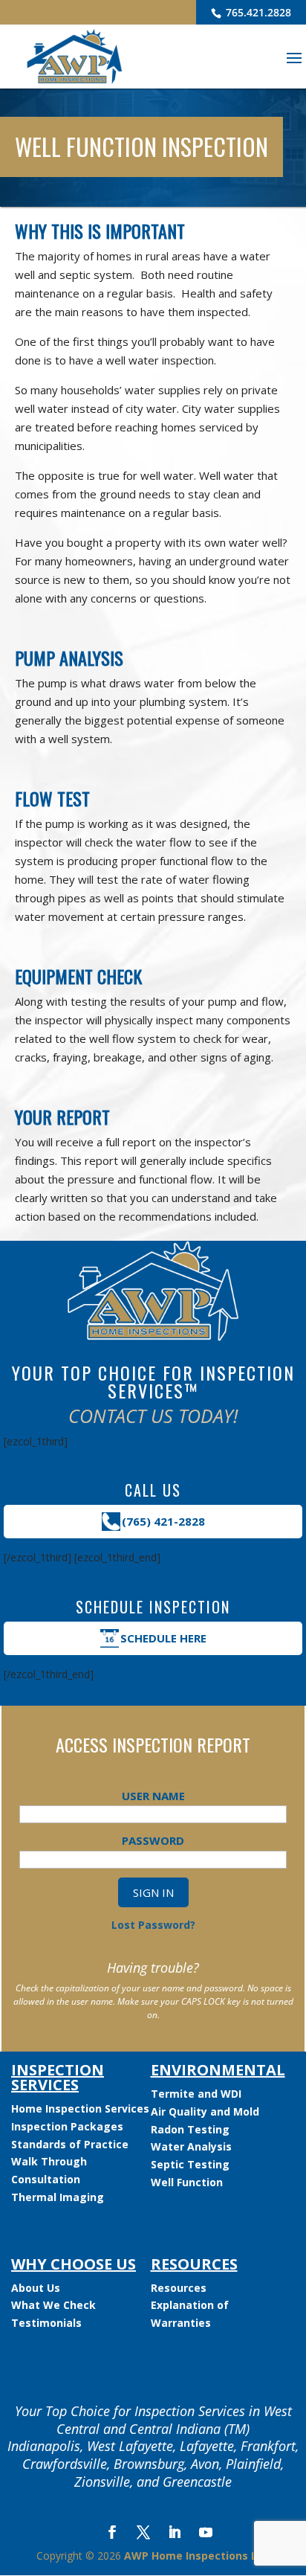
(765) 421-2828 (163, 1521)
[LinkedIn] (175, 2534)
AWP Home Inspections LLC (197, 2556)
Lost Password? (153, 1925)
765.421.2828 (257, 12)
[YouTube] (206, 2534)
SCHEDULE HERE (163, 1638)
